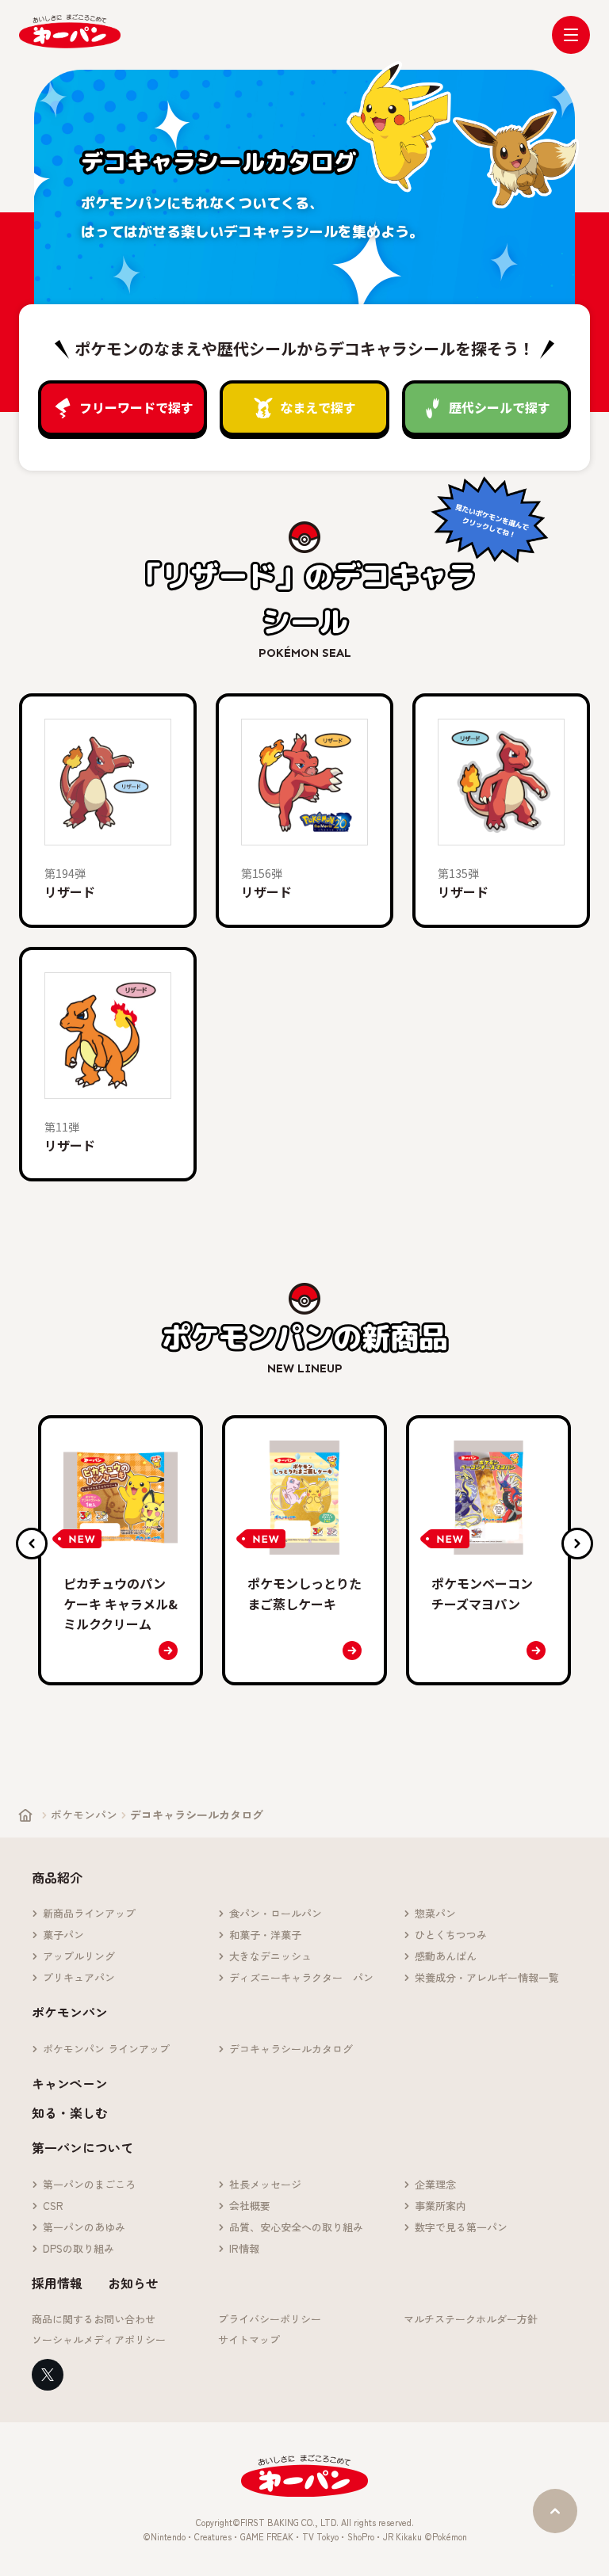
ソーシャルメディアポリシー (99, 2340)
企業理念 (435, 2185)
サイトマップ (249, 2340)
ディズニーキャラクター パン (301, 1978)
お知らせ (133, 2283)
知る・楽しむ (70, 2112)
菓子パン (63, 1935)
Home (25, 1815)
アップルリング (79, 1957)
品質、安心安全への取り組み (296, 2228)
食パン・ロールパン (276, 1914)
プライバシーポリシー (270, 2320)
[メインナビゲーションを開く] (571, 35)
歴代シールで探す (500, 407)
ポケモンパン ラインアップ (106, 2049)
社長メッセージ (265, 2185)
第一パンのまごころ (89, 2185)
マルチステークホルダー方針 (471, 2320)
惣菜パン (435, 1914)
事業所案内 (440, 2206)
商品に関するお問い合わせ (94, 2320)
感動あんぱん (446, 1957)
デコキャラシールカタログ (291, 2049)
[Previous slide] (32, 1544)
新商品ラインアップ (89, 1914)
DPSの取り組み (79, 2249)
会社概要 (250, 2206)
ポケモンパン (84, 1815)
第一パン (70, 31)
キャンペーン (70, 2083)
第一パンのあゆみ (84, 2228)
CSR (53, 2206)
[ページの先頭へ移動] (555, 2511)
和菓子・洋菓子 (265, 1935)
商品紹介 (57, 1877)
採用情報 (57, 2283)
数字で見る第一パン (461, 2228)
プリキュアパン (79, 1978)
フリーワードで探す (136, 407)
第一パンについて (82, 2147)
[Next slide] (577, 1544)
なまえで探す (318, 407)
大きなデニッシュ (270, 1957)
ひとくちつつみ (451, 1935)
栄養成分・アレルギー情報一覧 (487, 1978)
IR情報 (244, 2249)
